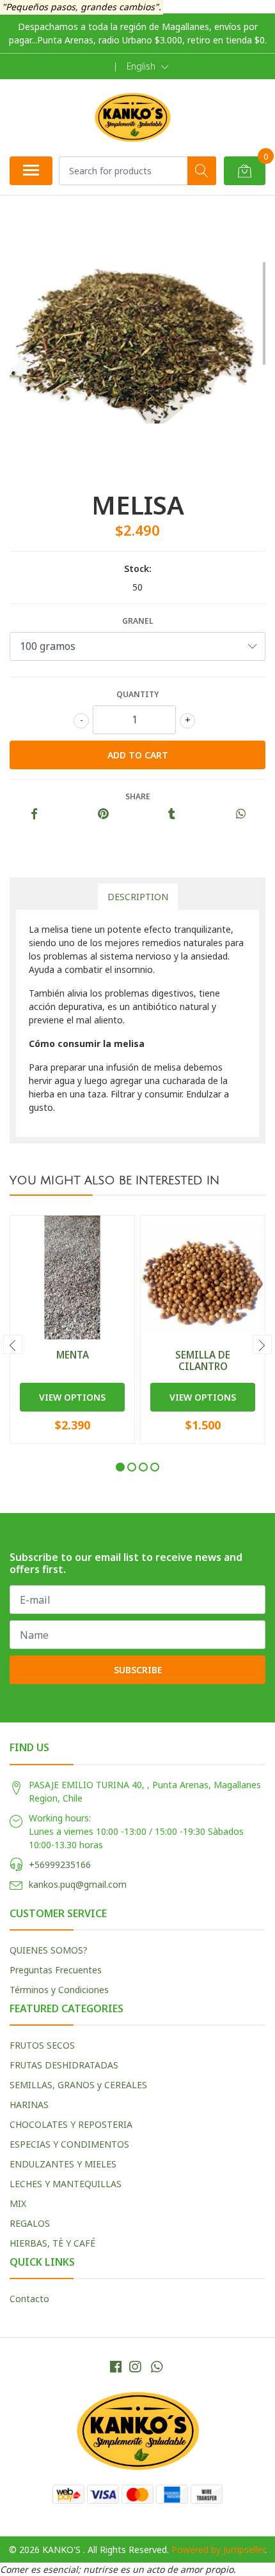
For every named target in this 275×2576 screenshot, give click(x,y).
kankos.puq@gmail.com (78, 1884)
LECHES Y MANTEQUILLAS (66, 2184)
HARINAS (29, 2105)
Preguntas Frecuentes (56, 1970)
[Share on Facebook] (34, 814)
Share (138, 796)
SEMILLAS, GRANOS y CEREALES (78, 2085)
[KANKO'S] (132, 117)
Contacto (29, 2299)
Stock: (138, 569)
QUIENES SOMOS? (49, 1950)
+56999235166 (60, 1864)
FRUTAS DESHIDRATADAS (64, 2065)
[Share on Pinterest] (103, 814)
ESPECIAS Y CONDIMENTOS (69, 2144)
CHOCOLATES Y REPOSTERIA (71, 2124)
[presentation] (13, 1344)
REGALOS (30, 2223)
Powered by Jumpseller (218, 2550)
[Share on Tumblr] (172, 814)
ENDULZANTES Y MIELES (63, 2164)
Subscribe (138, 1670)
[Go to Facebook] (116, 2367)
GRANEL (137, 621)
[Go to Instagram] (135, 2367)
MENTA (73, 1355)
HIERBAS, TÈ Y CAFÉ (52, 2243)
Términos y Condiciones (59, 1990)
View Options (72, 1397)
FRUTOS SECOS (42, 2045)
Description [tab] (138, 897)
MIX (18, 2203)
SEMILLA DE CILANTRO (203, 1360)
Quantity (137, 694)
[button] (148, 66)
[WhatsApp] (157, 2367)
